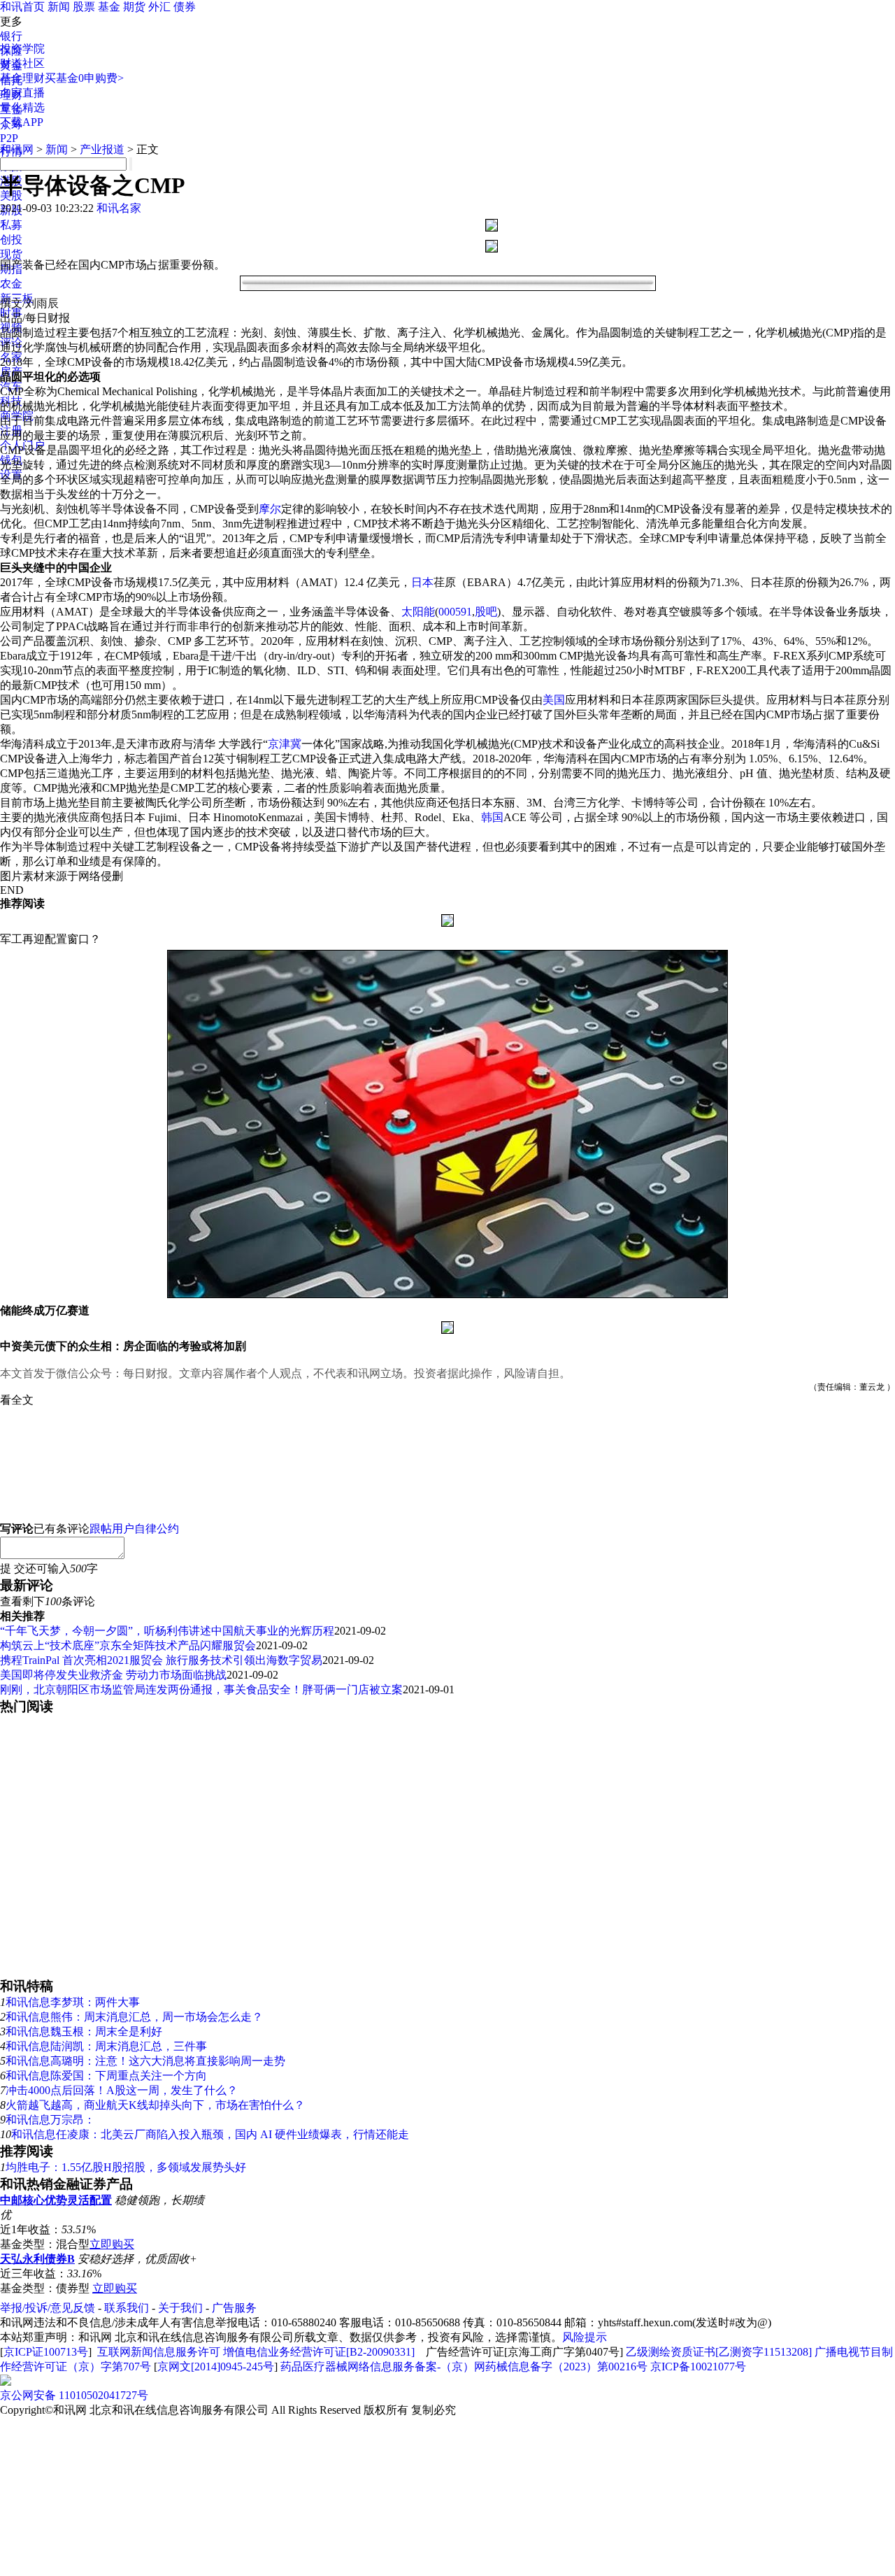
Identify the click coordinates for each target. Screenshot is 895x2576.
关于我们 (180, 2308)
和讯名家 (119, 208)
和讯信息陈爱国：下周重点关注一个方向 (106, 2076)
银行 (11, 36)
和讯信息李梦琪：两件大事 (73, 2002)
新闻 (59, 7)
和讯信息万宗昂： (50, 2120)
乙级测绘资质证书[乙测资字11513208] (719, 2352)
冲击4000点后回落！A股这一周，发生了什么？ (122, 2090)
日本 (422, 582)
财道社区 (22, 63)
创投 (11, 240)
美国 (554, 700)
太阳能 (418, 612)
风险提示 (585, 2337)
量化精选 (22, 107)
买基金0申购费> (84, 78)
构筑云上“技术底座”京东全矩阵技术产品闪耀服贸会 (128, 1645)
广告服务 (234, 2308)
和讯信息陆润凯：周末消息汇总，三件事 (106, 2046)
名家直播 (22, 93)
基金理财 (22, 78)
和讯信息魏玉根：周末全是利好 (84, 2031)
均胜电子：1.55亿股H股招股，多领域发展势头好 (126, 2167)
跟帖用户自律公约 (134, 1529)
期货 (134, 7)
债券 (185, 7)
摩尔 (270, 509)
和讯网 (17, 149)
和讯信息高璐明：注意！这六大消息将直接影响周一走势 (145, 2061)
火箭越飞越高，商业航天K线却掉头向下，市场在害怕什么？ (155, 2105)
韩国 (492, 817)
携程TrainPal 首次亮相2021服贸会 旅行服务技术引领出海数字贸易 (161, 1660)
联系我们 (127, 2308)
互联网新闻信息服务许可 (159, 2352)
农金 (11, 284)
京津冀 (285, 744)
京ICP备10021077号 (698, 2367)
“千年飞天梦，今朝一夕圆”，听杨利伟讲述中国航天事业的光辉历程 (167, 1631)
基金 (109, 7)
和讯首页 (22, 7)
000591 (455, 612)
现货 (11, 254)
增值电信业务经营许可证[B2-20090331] (319, 2352)
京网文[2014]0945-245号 (216, 2367)
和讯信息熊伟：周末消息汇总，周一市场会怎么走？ (134, 2017)
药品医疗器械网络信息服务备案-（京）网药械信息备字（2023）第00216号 (464, 2367)
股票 (84, 7)
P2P (9, 138)
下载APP (22, 122)
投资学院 (22, 49)
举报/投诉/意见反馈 (48, 2308)
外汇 (159, 7)
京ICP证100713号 (46, 2352)
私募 (11, 225)
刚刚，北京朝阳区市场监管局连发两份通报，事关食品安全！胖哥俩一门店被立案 (201, 1689)
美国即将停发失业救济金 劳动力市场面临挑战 (113, 1675)
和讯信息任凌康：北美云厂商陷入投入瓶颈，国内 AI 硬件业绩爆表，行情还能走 (210, 2134)
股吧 (486, 612)
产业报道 (102, 149)
